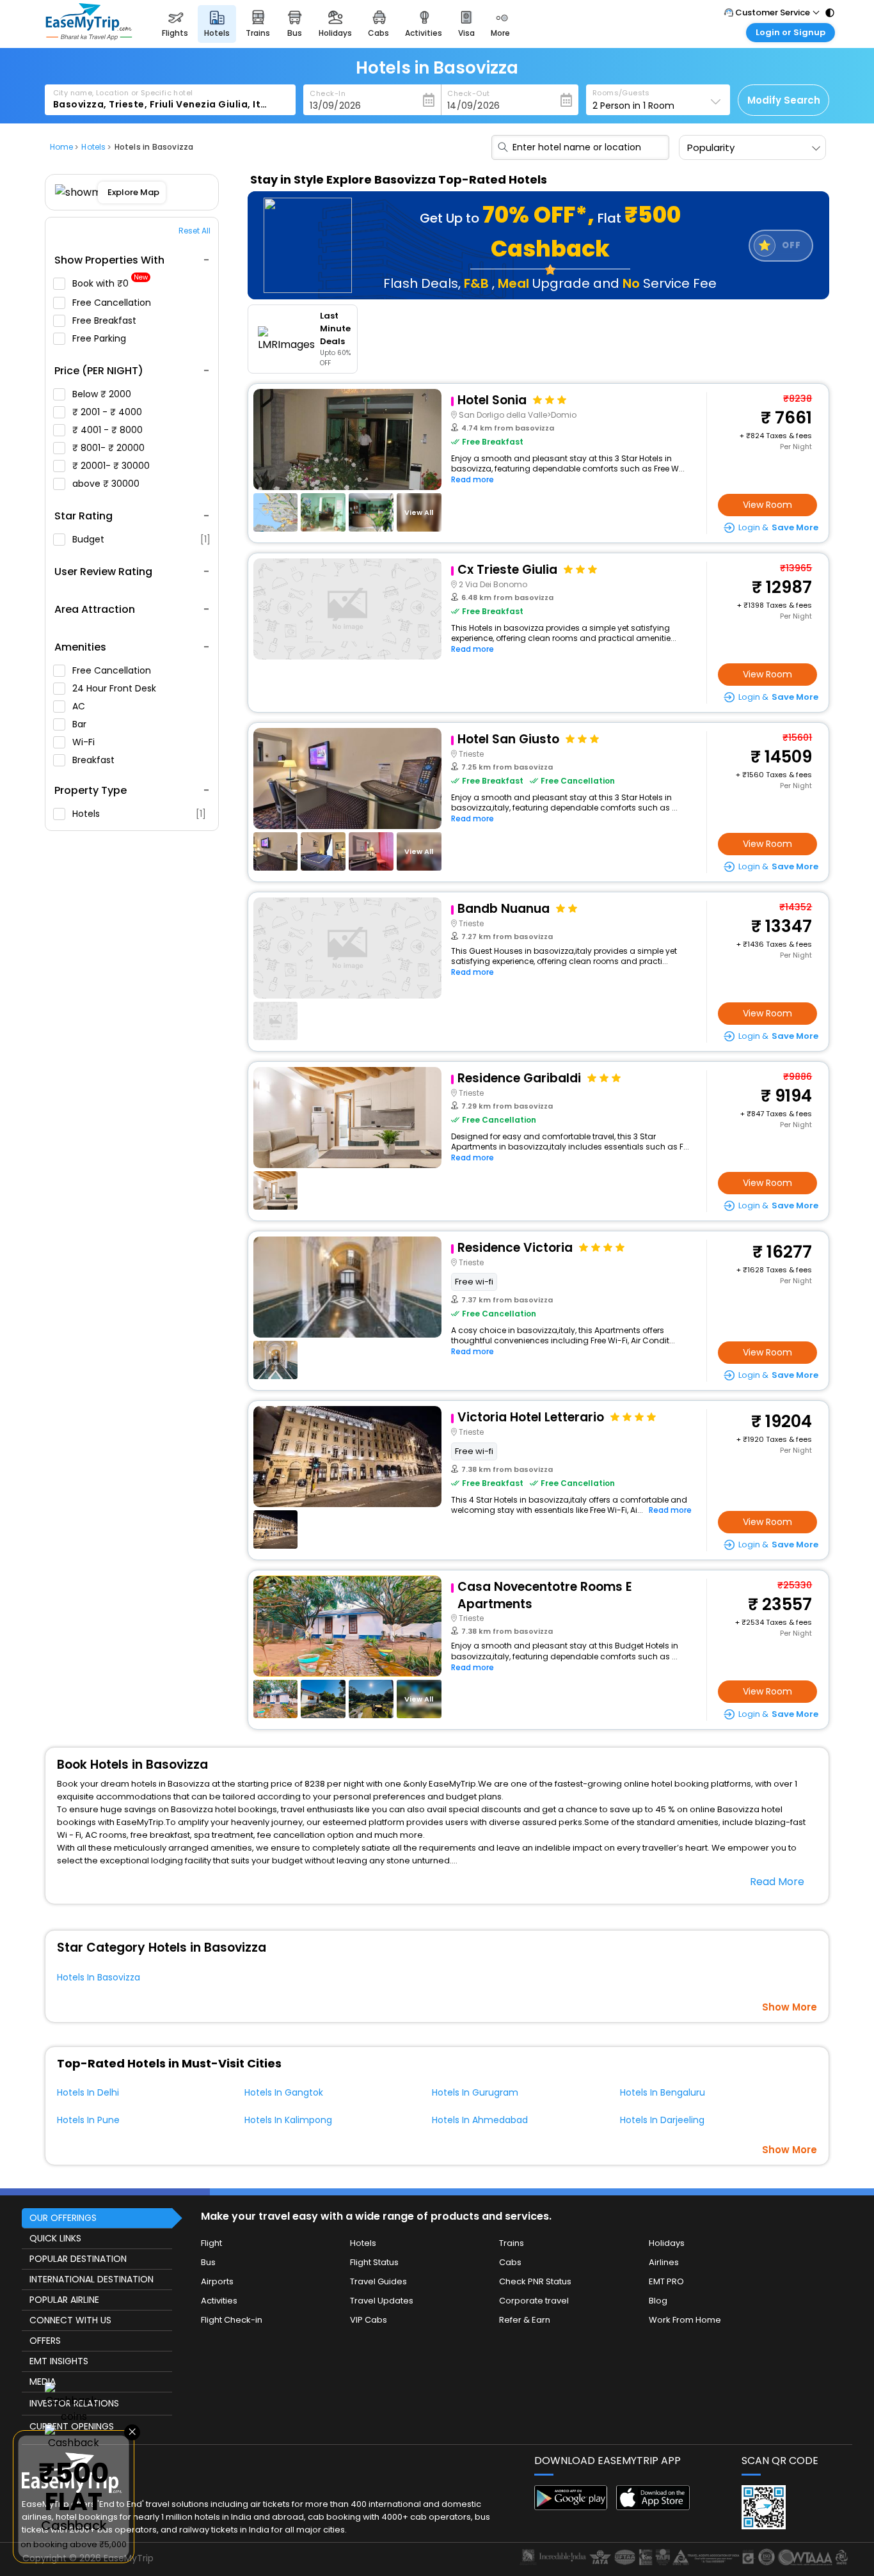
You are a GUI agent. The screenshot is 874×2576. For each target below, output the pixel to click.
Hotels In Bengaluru (663, 2092)
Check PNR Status (535, 2281)
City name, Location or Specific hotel (123, 93)
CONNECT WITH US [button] (70, 2320)
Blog (658, 2301)
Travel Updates (382, 2301)
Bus (208, 2262)
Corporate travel (534, 2301)
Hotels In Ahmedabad (480, 2120)
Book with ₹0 (110, 284)
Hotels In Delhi (88, 2092)
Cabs (510, 2262)
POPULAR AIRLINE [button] (64, 2300)
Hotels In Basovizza (99, 1977)
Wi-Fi (85, 742)
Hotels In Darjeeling (662, 2120)
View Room (767, 505)
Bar (81, 724)
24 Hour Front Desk (115, 688)
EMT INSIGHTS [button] (59, 2361)
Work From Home (685, 2320)
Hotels (139, 814)
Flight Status (374, 2262)
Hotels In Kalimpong (288, 2120)
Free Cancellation (113, 303)
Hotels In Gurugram (475, 2092)
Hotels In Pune (88, 2120)
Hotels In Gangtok (284, 2092)
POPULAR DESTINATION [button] (78, 2259)
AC (80, 706)
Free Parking (100, 338)
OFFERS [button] (45, 2341)
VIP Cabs (369, 2320)
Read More (777, 1882)
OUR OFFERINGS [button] (63, 2218)
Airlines (664, 2262)
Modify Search (784, 100)
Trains (512, 2243)
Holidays (667, 2243)
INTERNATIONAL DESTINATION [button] (91, 2279)
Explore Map (133, 192)
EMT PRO (666, 2281)
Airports (217, 2281)
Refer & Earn (525, 2320)
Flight (211, 2243)
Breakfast (95, 760)
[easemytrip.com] (89, 37)
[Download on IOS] (653, 2507)
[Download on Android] (571, 2507)
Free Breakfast (106, 320)
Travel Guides (378, 2281)
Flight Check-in (232, 2320)
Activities (219, 2301)
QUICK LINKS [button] (55, 2238)
